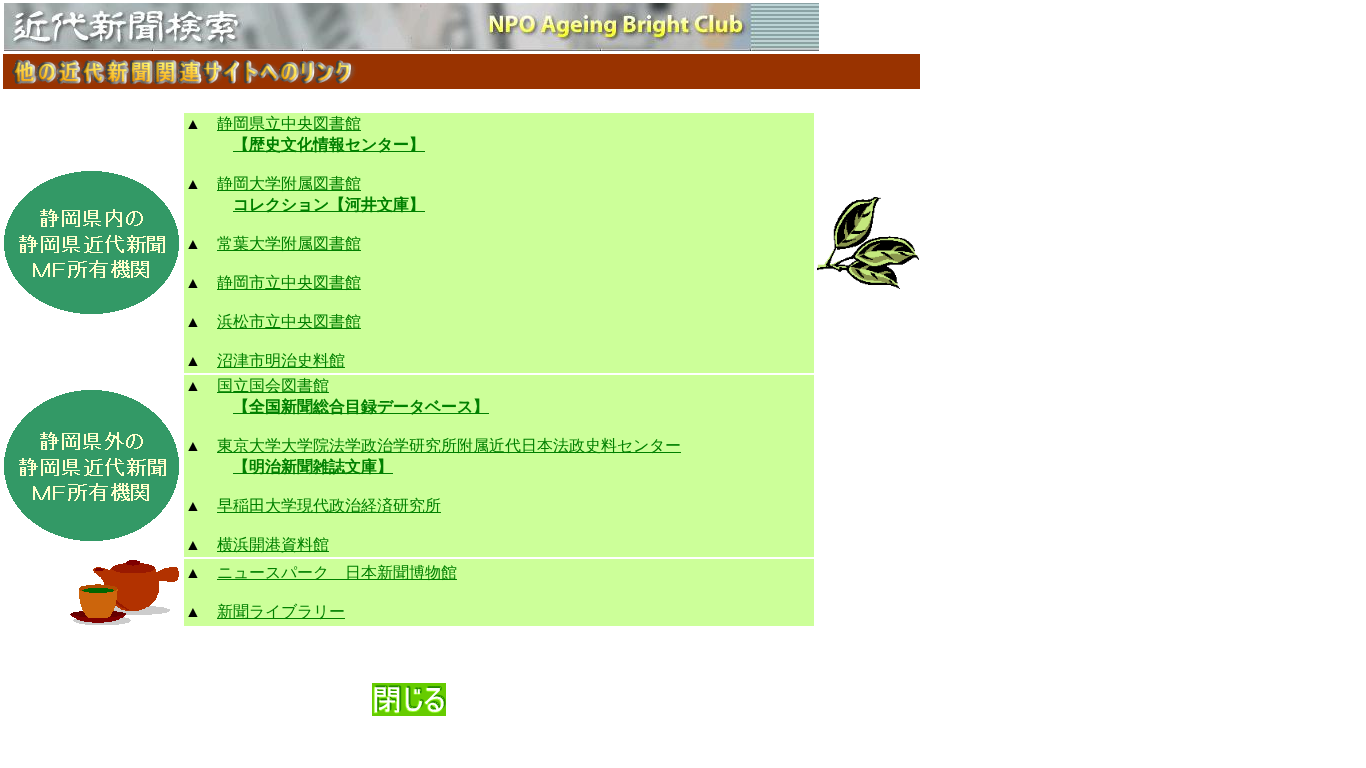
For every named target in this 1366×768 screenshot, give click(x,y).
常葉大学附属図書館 (289, 243)
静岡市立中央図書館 (289, 282)
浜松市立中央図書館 (289, 321)
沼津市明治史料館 (281, 360)
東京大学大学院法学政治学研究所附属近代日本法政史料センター (449, 445)
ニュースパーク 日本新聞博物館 (337, 572)
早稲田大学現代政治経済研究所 (329, 505)
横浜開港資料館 (273, 544)
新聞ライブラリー (281, 611)
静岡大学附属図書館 (289, 183)
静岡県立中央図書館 (289, 123)
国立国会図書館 (273, 385)
